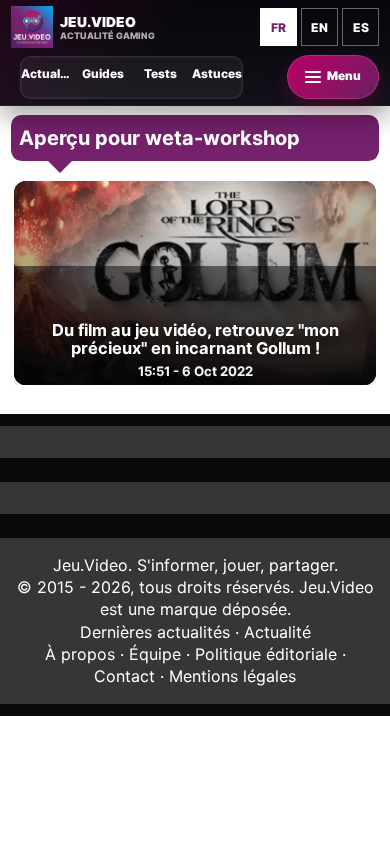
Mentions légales (232, 676)
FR (278, 27)
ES (361, 27)
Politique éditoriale (266, 654)
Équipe (155, 654)
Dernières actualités (155, 632)
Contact (124, 676)
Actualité (277, 632)
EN (319, 27)
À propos (80, 654)
